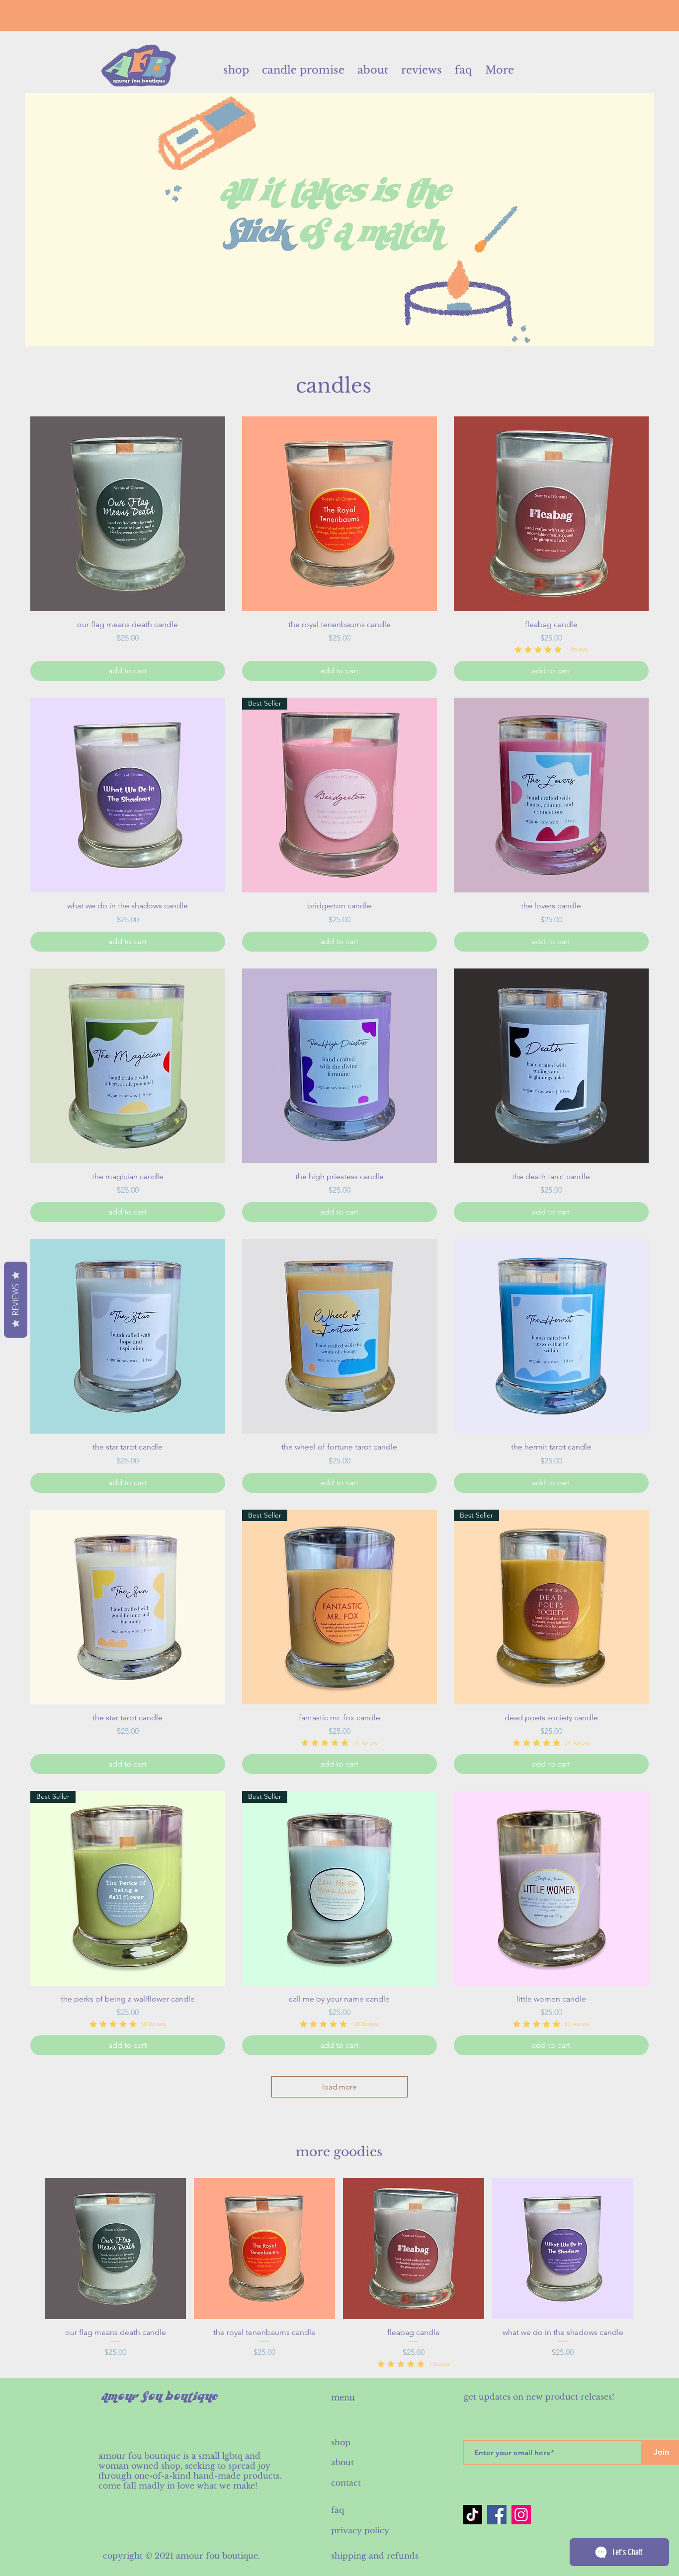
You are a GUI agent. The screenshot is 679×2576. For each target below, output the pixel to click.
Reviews (15, 1300)
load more (339, 2087)
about (342, 2462)
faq (338, 2510)
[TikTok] (472, 2515)
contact (347, 2483)
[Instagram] (521, 2515)
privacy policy (360, 2530)
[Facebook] (497, 2515)
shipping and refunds (375, 2556)
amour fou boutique (217, 2556)
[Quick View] (128, 514)
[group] (339, 2273)
